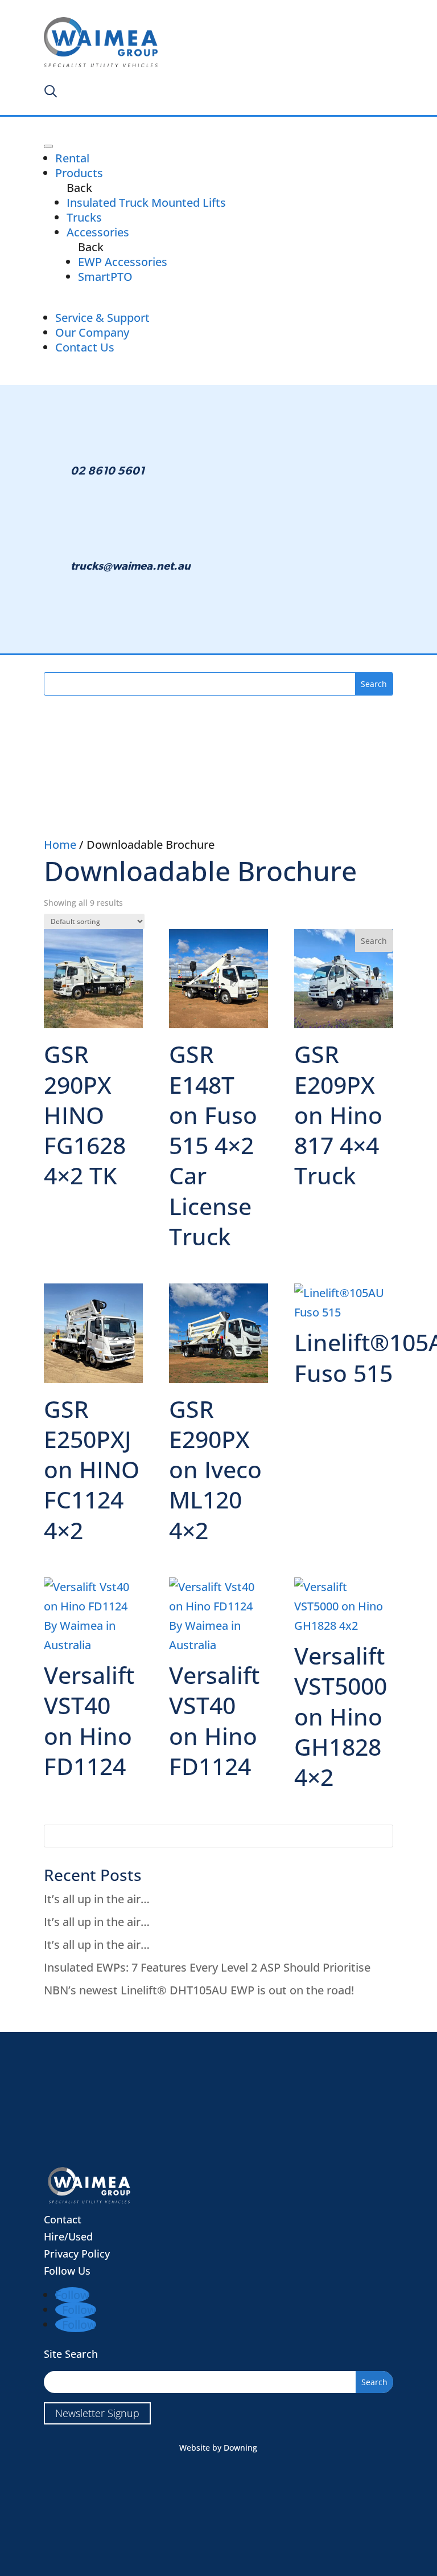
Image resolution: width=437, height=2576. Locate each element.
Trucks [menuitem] (84, 217)
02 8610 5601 (108, 471)
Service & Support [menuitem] (102, 318)
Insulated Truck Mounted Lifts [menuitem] (146, 203)
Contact (63, 2219)
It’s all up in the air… (97, 1899)
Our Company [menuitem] (92, 332)
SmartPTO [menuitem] (105, 277)
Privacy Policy (77, 2254)
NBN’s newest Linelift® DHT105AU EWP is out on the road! (199, 1990)
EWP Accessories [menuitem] (123, 262)
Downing (240, 2448)
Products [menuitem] (79, 173)
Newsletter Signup (97, 2413)
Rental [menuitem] (72, 158)
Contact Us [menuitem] (85, 347)
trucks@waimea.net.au (131, 566)
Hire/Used (68, 2236)
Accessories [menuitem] (98, 232)
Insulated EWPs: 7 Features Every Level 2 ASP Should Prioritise (207, 1967)
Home (60, 845)
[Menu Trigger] (48, 146)
